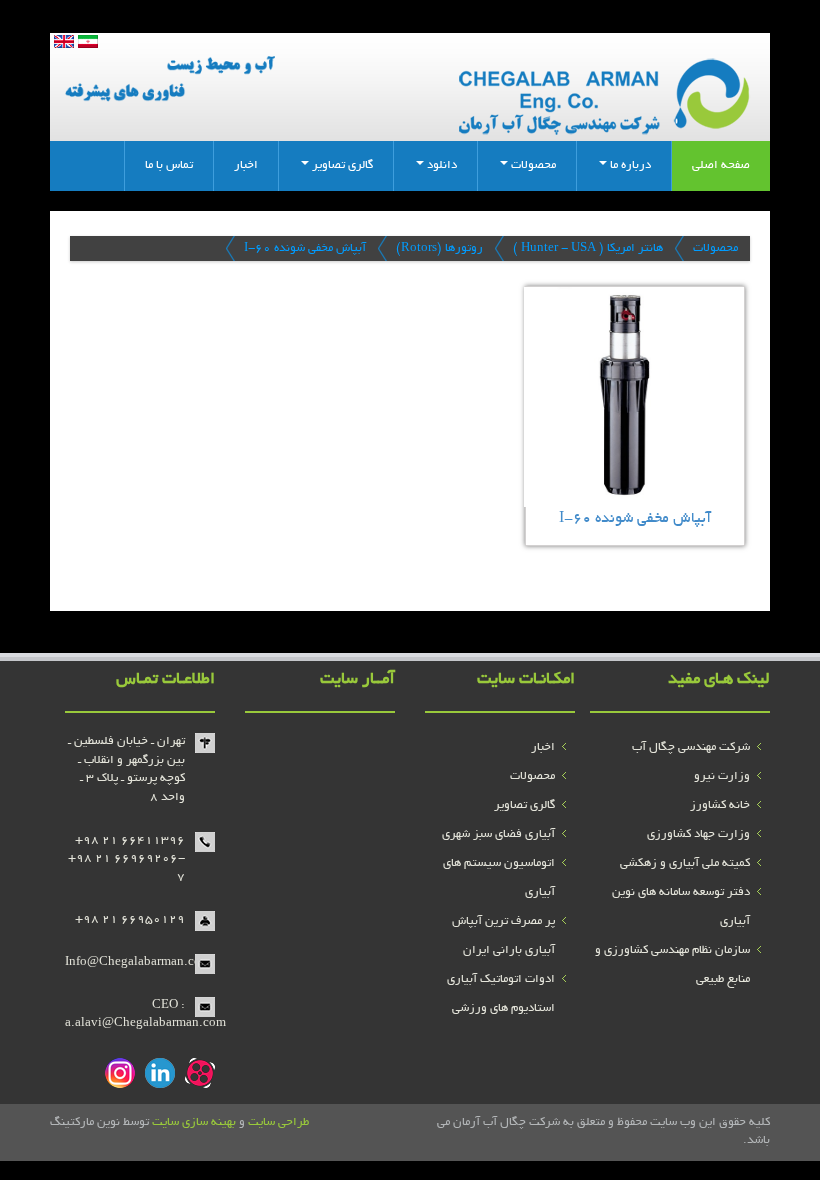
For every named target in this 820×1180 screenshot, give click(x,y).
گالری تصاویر (524, 805)
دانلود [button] (440, 165)
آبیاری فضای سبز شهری (498, 834)
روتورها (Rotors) (439, 248)
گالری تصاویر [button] (341, 165)
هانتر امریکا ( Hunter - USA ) (588, 248)
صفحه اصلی (721, 165)
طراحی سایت (278, 1122)
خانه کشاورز (720, 805)
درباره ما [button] (629, 165)
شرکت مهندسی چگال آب (691, 747)
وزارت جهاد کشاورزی (698, 834)
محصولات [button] (532, 165)
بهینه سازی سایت (194, 1122)
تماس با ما (169, 165)
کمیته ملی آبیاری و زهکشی (685, 863)
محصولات (715, 248)
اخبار (246, 165)
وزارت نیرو (722, 776)
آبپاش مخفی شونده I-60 (305, 248)
